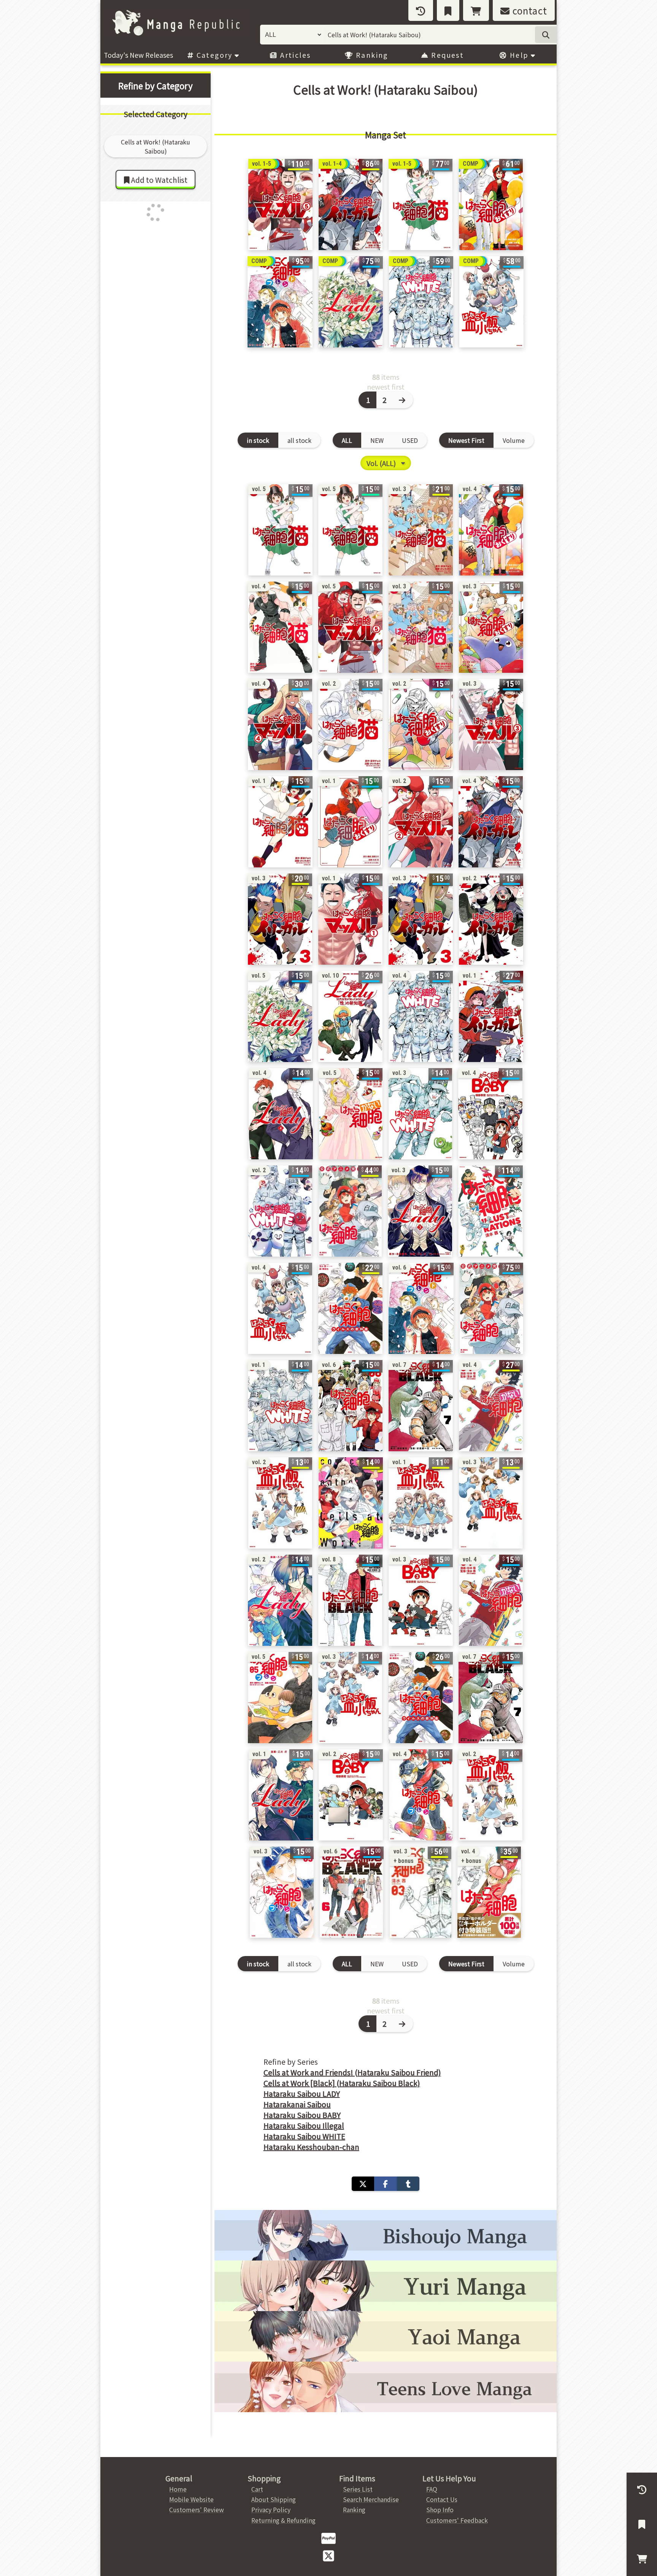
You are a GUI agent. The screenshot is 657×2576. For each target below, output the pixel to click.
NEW (377, 440)
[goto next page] (403, 400)
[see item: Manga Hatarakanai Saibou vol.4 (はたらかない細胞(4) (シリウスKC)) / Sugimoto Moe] (491, 1600)
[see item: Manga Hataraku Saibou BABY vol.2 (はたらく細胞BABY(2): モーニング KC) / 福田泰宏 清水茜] (351, 1795)
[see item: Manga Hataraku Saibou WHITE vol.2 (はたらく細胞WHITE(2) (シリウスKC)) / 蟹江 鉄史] (280, 1211)
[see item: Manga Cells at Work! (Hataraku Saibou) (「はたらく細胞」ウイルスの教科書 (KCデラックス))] (350, 1308)
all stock (299, 440)
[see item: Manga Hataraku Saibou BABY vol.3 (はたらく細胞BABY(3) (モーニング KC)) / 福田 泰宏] (421, 1600)
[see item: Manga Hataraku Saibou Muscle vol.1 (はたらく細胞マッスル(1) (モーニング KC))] (350, 919)
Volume (514, 440)
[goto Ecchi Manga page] (386, 2235)
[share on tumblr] (408, 2184)
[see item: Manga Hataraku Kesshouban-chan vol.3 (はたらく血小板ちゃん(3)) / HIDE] (491, 1503)
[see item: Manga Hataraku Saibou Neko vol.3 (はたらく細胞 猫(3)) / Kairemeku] (421, 530)
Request (446, 55)
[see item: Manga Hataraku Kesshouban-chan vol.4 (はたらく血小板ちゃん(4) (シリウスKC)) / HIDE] (280, 1308)
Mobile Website (191, 2499)
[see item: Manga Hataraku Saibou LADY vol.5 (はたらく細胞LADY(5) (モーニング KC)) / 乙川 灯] (280, 1016)
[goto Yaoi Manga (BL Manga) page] (386, 2336)
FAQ (432, 2489)
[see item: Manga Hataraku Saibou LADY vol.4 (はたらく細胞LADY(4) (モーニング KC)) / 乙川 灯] (281, 1114)
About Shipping (274, 2499)
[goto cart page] (476, 10)
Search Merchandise (371, 2499)
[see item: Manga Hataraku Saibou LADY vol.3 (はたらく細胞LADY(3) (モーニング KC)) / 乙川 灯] (420, 1211)
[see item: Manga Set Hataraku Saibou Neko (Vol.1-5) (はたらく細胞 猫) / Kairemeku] (421, 204)
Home (178, 2489)
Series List (358, 2489)
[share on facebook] (385, 2184)
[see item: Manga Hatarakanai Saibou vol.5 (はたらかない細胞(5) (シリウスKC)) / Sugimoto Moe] (351, 1114)
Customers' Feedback (457, 2520)
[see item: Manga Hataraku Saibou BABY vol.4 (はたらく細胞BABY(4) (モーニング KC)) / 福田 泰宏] (490, 1114)
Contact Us (442, 2499)
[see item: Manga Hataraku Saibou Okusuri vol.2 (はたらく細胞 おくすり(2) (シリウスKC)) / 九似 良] (421, 724)
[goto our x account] (328, 2555)
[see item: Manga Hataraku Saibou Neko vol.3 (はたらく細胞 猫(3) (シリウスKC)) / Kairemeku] (421, 627)
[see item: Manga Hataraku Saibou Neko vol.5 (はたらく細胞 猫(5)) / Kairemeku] (280, 530)
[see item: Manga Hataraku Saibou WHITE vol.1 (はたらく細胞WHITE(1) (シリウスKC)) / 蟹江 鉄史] (280, 1406)
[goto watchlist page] (448, 10)
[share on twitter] (363, 2184)
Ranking (371, 55)
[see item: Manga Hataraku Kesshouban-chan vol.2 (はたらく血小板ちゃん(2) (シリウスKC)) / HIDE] (490, 1795)
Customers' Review (197, 2509)
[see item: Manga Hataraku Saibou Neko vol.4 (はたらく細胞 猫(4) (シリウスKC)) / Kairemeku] (280, 627)
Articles (294, 55)
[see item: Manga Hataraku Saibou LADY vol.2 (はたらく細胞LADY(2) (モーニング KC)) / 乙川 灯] (280, 1600)
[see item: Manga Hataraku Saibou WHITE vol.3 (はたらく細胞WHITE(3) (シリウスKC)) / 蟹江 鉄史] (420, 1114)
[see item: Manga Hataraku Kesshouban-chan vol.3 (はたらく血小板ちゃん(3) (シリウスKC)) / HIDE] (350, 1698)
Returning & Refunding (283, 2520)
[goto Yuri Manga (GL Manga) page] (386, 2286)
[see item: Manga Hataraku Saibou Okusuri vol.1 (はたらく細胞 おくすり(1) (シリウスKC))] (350, 822)
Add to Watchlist (158, 180)
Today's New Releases (138, 55)
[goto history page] (421, 10)
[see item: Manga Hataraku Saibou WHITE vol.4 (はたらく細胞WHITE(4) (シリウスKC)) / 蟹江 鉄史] (421, 1016)
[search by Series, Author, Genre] (546, 35)
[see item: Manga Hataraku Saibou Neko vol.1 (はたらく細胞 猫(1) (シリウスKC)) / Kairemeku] (280, 822)
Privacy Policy (271, 2509)
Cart (257, 2489)
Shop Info (440, 2509)
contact (528, 10)
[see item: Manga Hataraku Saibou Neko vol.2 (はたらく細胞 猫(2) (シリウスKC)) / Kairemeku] (350, 724)
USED (410, 440)
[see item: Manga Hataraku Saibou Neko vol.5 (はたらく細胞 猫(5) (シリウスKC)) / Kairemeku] (350, 530)
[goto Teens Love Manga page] (386, 2387)
